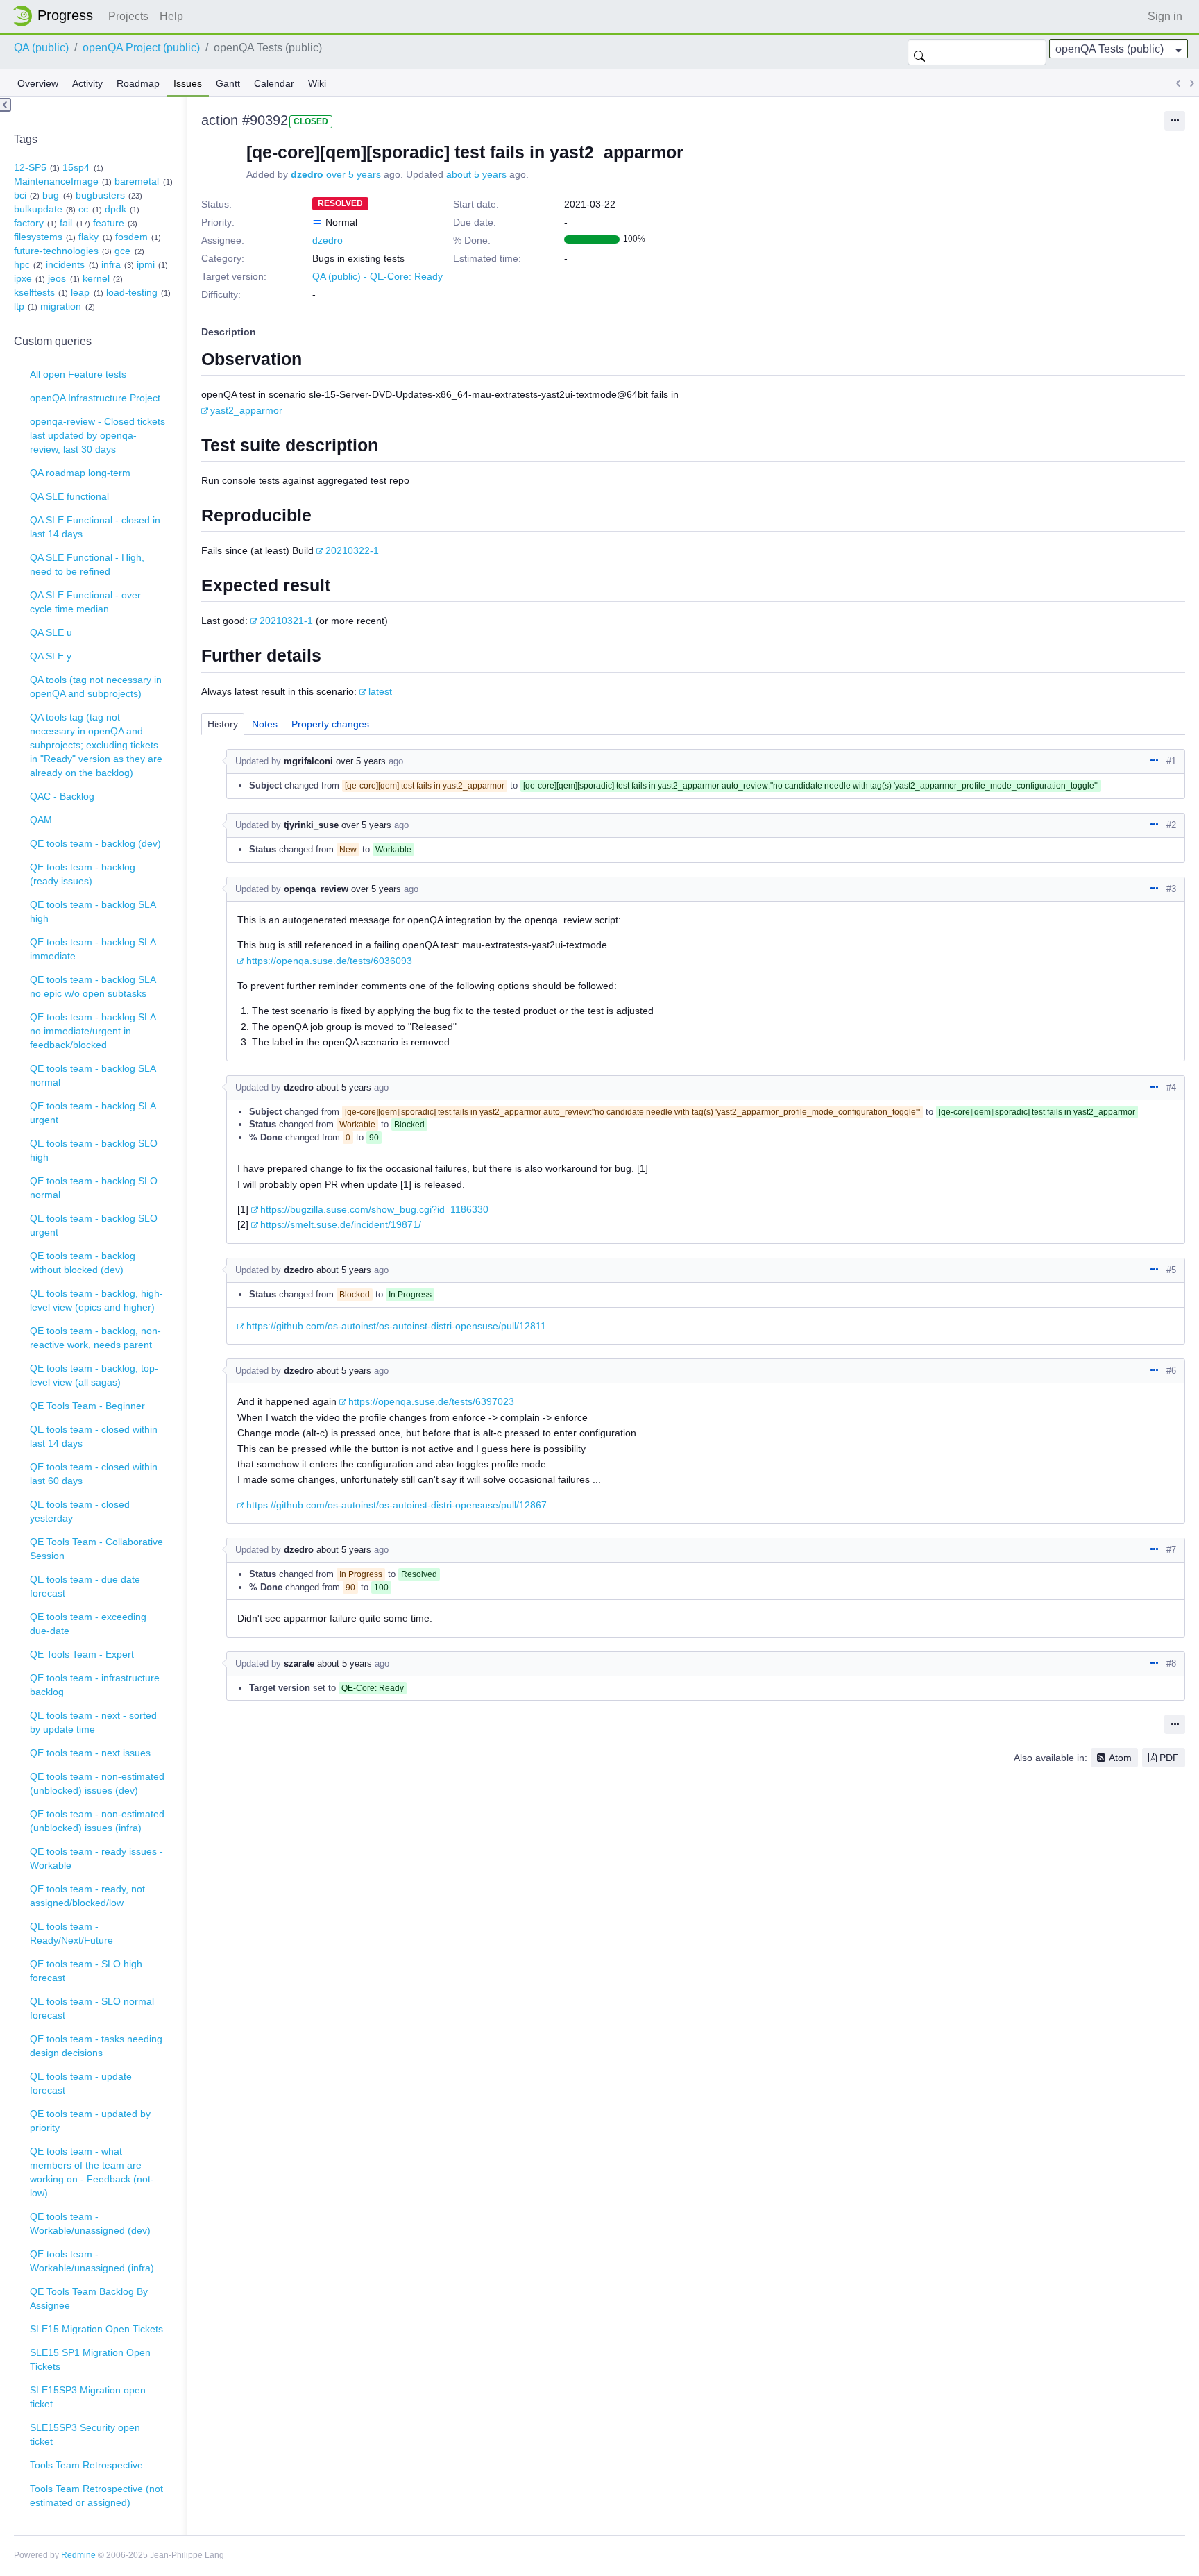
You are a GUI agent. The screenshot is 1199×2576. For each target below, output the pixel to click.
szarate (299, 1664)
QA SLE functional (69, 496)
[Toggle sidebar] (6, 105)
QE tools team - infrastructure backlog (95, 1685)
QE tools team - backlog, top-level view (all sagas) (94, 1375)
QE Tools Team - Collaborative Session (96, 1549)
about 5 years (476, 174)
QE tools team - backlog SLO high (94, 1150)
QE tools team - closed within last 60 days (94, 1474)
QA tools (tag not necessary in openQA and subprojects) (96, 687)
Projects (128, 16)
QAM (41, 820)
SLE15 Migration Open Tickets (96, 2329)
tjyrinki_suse (311, 825)
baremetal (137, 181)
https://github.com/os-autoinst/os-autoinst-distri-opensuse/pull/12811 (396, 1326)
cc (83, 209)
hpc (22, 264)
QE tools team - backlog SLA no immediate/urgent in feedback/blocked (93, 1031)
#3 (1171, 889)
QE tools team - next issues (90, 1753)
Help (171, 16)
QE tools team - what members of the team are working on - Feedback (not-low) (92, 2172)
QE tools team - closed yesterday (80, 1511)
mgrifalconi (308, 761)
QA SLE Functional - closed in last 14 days (95, 527)
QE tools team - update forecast (81, 2083)
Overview (38, 83)
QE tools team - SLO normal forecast (92, 2008)
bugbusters (100, 195)
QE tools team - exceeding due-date (88, 1624)
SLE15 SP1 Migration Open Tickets (90, 2359)
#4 (1171, 1087)
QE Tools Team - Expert (82, 1654)
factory (29, 223)
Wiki (317, 83)
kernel (96, 278)
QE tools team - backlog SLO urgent (94, 1225)
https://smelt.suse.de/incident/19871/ (341, 1224)
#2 (1171, 825)
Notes (265, 724)
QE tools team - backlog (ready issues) (83, 874)
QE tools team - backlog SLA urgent (93, 1113)
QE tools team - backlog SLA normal (93, 1075)
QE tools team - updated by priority (90, 2121)
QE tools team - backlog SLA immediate (93, 949)
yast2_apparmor (246, 410)
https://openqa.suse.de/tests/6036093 (329, 961)
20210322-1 (352, 550)
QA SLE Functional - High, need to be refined (87, 564)
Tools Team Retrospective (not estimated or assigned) (96, 2495)
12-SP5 (30, 167)
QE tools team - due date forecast (85, 1586)
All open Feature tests (78, 374)
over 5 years (354, 174)
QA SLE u (51, 632)
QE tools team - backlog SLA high (93, 911)
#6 (1171, 1371)
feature (109, 223)
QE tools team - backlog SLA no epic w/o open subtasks (93, 986)
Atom (1120, 1758)
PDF (1169, 1758)
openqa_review (316, 889)
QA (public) (41, 48)
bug (51, 195)
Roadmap (138, 83)
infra (111, 264)
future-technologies (56, 251)
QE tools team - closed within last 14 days (94, 1436)
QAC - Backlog (62, 796)
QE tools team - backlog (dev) (95, 843)
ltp (19, 306)
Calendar (274, 83)
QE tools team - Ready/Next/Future (71, 1933)
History (223, 724)
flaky (88, 237)
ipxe (23, 278)
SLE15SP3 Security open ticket (85, 2434)
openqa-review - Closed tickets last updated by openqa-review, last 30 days (97, 435)
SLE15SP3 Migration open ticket (88, 2397)
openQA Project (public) (141, 48)
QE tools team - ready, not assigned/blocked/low (87, 1896)
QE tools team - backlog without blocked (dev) (83, 1263)
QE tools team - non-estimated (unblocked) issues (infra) (97, 1821)
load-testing (132, 292)
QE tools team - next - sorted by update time (93, 1722)
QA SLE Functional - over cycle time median (85, 602)
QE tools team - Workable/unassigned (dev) (90, 2223)
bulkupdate (38, 209)
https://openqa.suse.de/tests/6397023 (431, 1401)
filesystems (38, 237)
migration (61, 306)
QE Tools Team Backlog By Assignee (89, 2298)
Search (919, 52)
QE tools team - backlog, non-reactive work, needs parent (95, 1338)
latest (380, 691)
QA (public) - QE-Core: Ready (377, 276)
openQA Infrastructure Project (95, 398)
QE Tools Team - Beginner (87, 1406)
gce (122, 251)
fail (66, 223)
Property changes (330, 724)
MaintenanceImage (56, 181)
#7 (1171, 1550)
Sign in (1165, 16)
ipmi (146, 264)
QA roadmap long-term (80, 473)
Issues (188, 83)
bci (20, 195)
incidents (65, 264)
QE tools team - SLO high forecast (86, 1971)
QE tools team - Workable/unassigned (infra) (92, 2261)
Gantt (228, 83)
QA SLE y (51, 656)
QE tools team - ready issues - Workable (96, 1858)
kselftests (34, 292)
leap (80, 292)
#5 (1171, 1270)
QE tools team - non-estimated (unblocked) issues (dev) (97, 1783)
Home (57, 16)
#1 (1171, 761)
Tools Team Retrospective (86, 2465)
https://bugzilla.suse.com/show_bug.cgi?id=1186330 (374, 1209)
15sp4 (76, 167)
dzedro (307, 174)
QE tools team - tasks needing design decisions (96, 2046)
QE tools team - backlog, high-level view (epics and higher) (96, 1300)
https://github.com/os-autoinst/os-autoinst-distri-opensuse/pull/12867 (397, 1505)
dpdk (116, 209)
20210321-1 (286, 621)
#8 (1171, 1664)
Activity (87, 83)
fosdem (131, 237)
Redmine (78, 2555)
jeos (57, 278)
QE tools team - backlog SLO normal (94, 1188)
